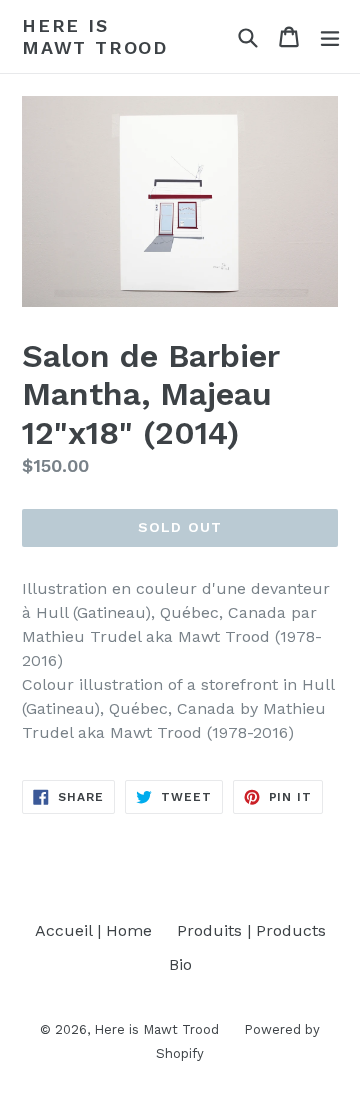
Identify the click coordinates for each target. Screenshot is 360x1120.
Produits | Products (251, 930)
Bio (180, 964)
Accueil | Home (93, 930)
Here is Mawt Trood (95, 36)
